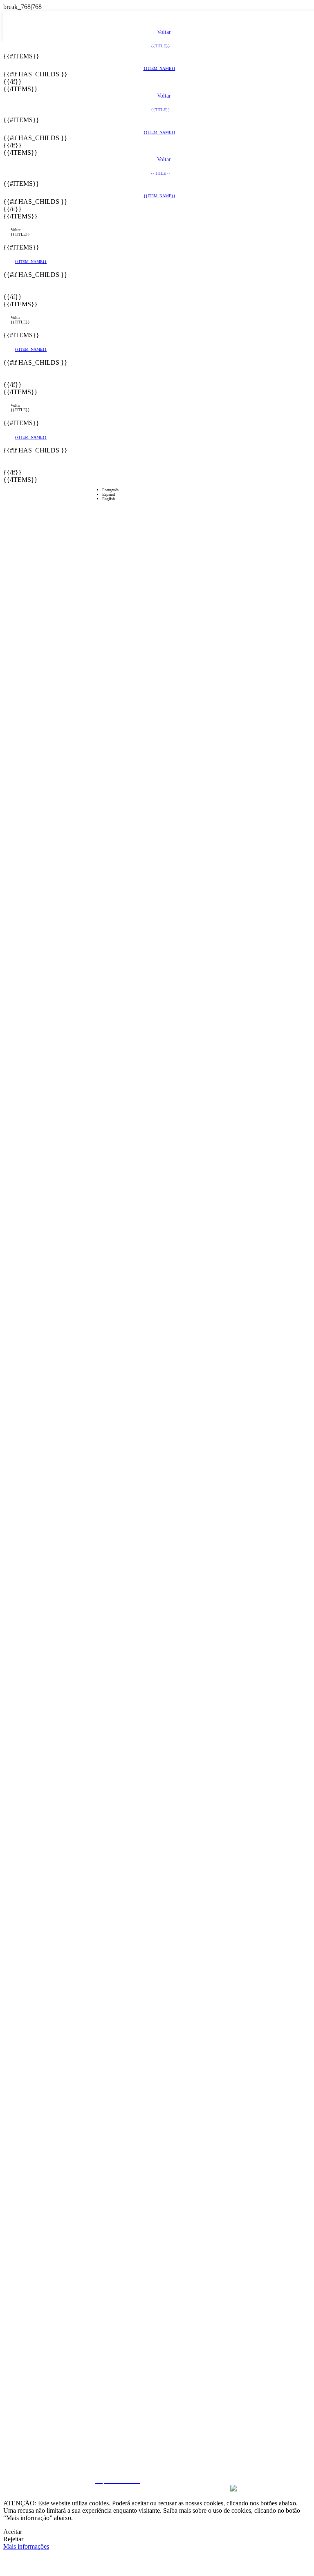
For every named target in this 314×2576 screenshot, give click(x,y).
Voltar (16, 230)
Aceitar (13, 2532)
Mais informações (26, 2546)
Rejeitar (13, 2539)
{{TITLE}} (20, 234)
